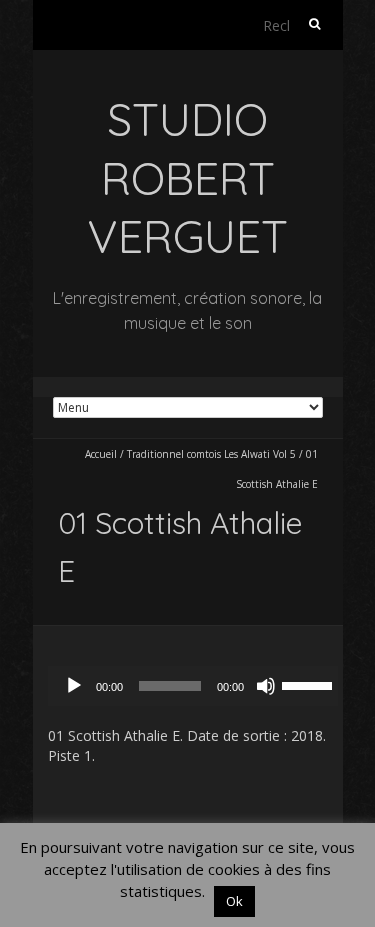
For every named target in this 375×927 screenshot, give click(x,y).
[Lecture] (74, 686)
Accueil (101, 454)
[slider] (310, 684)
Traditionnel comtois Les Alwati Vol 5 (211, 454)
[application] (198, 686)
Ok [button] (234, 901)
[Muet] (266, 686)
